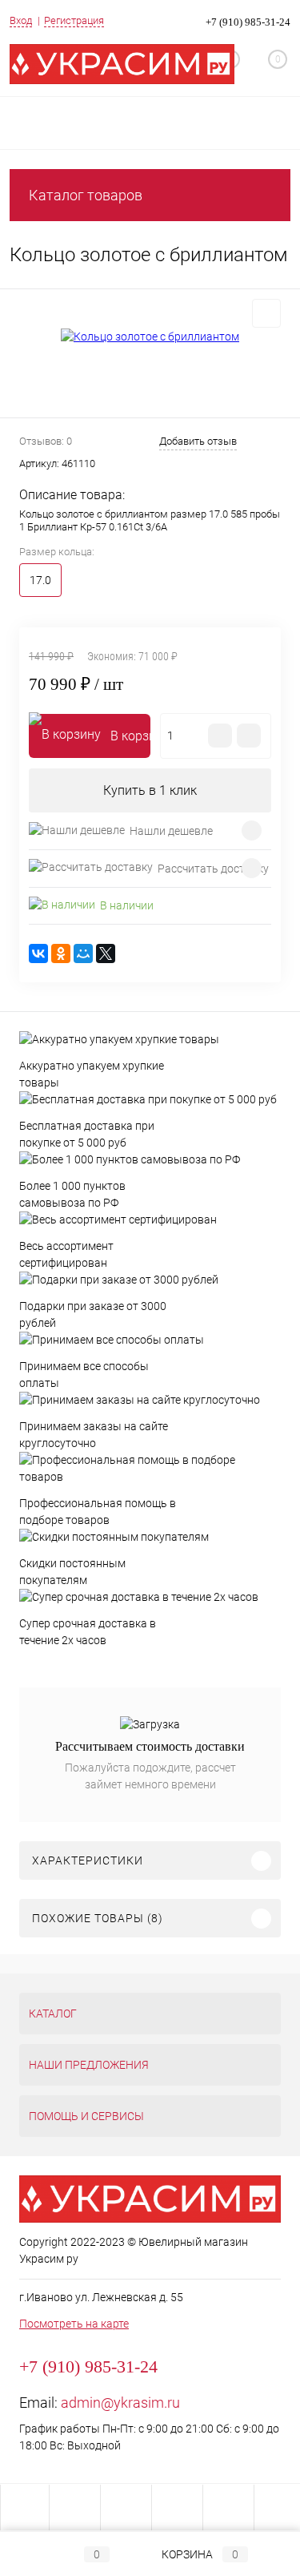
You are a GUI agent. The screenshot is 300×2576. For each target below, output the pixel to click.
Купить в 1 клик (150, 790)
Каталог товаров (86, 195)
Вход (21, 20)
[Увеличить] (150, 337)
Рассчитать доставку (213, 869)
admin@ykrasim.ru (120, 2403)
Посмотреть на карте (74, 2324)
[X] (106, 953)
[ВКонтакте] (38, 953)
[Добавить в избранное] (266, 313)
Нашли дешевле (171, 831)
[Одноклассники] (61, 953)
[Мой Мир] (83, 953)
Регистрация (74, 20)
